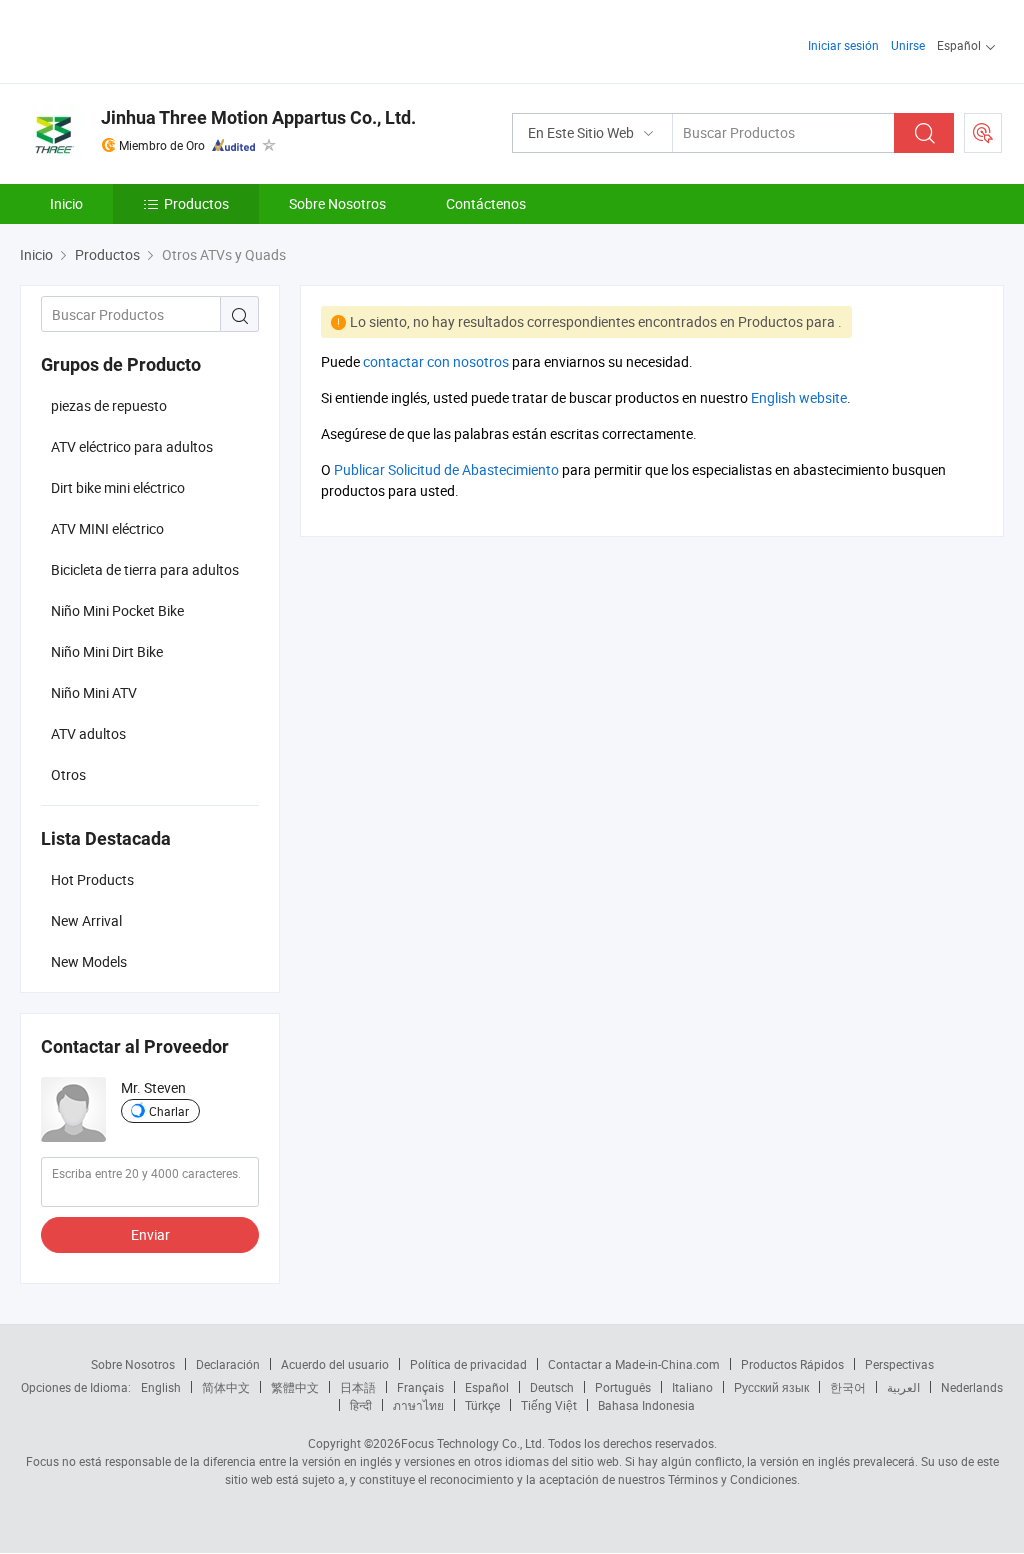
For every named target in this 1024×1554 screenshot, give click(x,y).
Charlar (169, 1111)
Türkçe (482, 1405)
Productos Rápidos (792, 1364)
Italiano (692, 1387)
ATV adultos (88, 733)
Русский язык (771, 1387)
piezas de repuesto (109, 405)
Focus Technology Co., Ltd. (473, 1443)
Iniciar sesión (843, 45)
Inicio (66, 203)
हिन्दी (361, 1405)
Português (623, 1387)
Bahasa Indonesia (646, 1405)
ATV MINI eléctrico (107, 528)
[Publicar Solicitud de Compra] (983, 133)
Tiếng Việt (549, 1405)
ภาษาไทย (418, 1405)
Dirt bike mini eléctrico (118, 487)
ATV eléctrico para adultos (132, 446)
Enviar (150, 1234)
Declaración (228, 1364)
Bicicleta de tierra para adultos (145, 569)
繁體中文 (295, 1387)
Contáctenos (486, 203)
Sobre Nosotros (337, 203)
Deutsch (552, 1387)
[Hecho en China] (148, 39)
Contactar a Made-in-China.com (634, 1364)
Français (420, 1387)
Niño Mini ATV (94, 692)
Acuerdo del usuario (335, 1364)
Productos (196, 203)
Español (487, 1387)
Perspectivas (899, 1364)
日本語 (358, 1387)
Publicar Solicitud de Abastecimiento (446, 469)
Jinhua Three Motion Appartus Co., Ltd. (258, 117)
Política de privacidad (468, 1364)
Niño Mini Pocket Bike (117, 610)
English (161, 1387)
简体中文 (226, 1387)
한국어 (848, 1387)
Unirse (908, 45)
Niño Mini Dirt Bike (107, 651)
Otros (68, 774)
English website (799, 397)
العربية (903, 1387)
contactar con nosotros (436, 361)
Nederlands (972, 1387)
